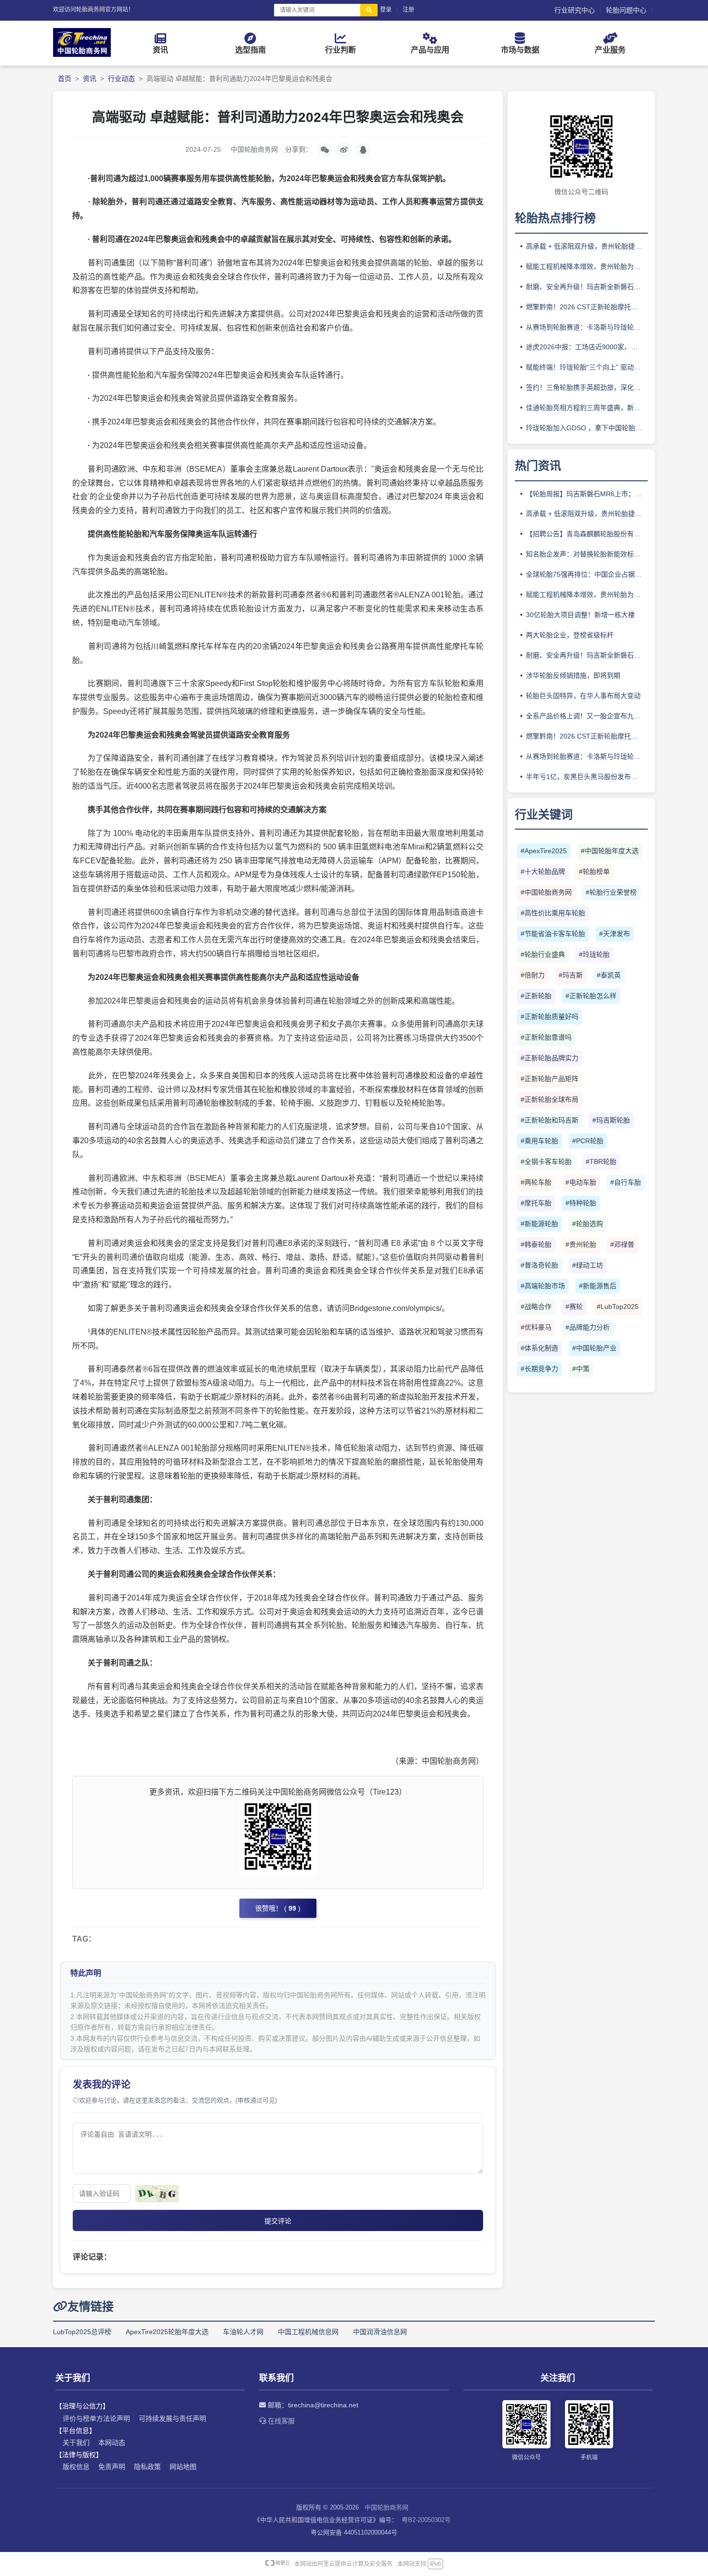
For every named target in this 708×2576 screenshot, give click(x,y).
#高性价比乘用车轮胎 (553, 913)
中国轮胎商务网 (387, 2507)
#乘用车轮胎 (539, 1141)
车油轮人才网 (243, 2332)
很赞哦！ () (278, 1908)
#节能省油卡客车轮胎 (553, 934)
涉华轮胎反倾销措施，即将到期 (573, 675)
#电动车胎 (581, 1182)
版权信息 (76, 2467)
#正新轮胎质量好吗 (550, 1017)
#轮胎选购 (588, 1224)
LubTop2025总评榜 (82, 2332)
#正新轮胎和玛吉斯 (550, 1120)
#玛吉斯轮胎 (611, 1120)
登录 (386, 10)
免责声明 (112, 2467)
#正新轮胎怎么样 (591, 996)
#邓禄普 (622, 1244)
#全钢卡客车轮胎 (546, 1162)
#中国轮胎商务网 (546, 892)
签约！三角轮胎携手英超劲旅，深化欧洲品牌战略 (587, 387)
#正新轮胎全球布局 (550, 1099)
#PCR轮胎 (588, 1141)
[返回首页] (82, 54)
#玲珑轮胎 (594, 954)
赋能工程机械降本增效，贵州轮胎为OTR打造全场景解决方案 (587, 266)
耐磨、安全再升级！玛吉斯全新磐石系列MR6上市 (587, 287)
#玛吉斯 (571, 975)
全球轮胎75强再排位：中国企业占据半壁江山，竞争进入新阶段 (587, 574)
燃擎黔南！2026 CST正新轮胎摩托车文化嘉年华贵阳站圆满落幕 (587, 307)
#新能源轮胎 (539, 1224)
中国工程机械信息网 (308, 2332)
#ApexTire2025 (544, 851)
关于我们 (76, 2443)
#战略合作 (536, 1307)
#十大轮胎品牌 (543, 872)
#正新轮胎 (536, 996)
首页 (65, 79)
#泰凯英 (609, 975)
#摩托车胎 (536, 1203)
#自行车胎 (626, 1182)
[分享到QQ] (363, 150)
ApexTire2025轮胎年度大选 (167, 2332)
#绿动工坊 (588, 1265)
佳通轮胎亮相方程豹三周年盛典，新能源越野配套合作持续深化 (587, 408)
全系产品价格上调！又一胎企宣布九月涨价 (587, 716)
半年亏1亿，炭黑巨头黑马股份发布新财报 (587, 777)
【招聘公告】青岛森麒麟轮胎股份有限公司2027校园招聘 (587, 534)
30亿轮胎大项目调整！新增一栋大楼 (580, 615)
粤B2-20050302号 (426, 2520)
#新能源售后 (598, 1286)
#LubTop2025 (618, 1307)
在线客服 (280, 2421)
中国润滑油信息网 (380, 2332)
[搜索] (369, 10)
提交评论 (278, 2221)
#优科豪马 (536, 1327)
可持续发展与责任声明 (172, 2418)
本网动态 (112, 2443)
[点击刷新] (157, 2194)
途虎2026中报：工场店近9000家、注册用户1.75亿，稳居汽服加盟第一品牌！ (587, 347)
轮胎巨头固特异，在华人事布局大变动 (583, 696)
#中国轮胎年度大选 (610, 851)
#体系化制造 (539, 1348)
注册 (408, 10)
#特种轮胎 (581, 1203)
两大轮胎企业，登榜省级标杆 (570, 635)
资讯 (90, 79)
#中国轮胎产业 (594, 1348)
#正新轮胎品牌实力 (550, 1058)
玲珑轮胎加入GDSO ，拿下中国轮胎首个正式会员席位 (587, 428)
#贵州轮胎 (581, 1244)
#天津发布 (615, 934)
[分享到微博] (344, 150)
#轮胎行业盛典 (543, 954)
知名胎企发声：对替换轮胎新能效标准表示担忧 (587, 554)
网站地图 (183, 2467)
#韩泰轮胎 (536, 1244)
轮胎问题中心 (626, 10)
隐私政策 (147, 2467)
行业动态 (121, 79)
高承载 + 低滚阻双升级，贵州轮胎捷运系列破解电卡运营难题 (587, 246)
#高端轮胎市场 (543, 1286)
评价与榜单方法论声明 (96, 2418)
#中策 (581, 1369)
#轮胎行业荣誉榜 (611, 892)
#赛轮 (574, 1307)
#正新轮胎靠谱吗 (546, 1037)
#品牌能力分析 (588, 1327)
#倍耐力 (533, 975)
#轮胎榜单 (594, 872)
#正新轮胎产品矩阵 (550, 1079)
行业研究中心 (575, 10)
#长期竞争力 (539, 1369)
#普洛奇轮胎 (539, 1265)
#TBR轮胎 (601, 1162)
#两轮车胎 (536, 1182)
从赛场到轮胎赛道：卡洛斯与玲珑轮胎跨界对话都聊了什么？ (587, 327)
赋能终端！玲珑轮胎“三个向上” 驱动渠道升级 (587, 367)
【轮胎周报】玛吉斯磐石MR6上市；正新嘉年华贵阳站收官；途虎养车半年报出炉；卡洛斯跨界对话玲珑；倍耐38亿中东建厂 (587, 494)
